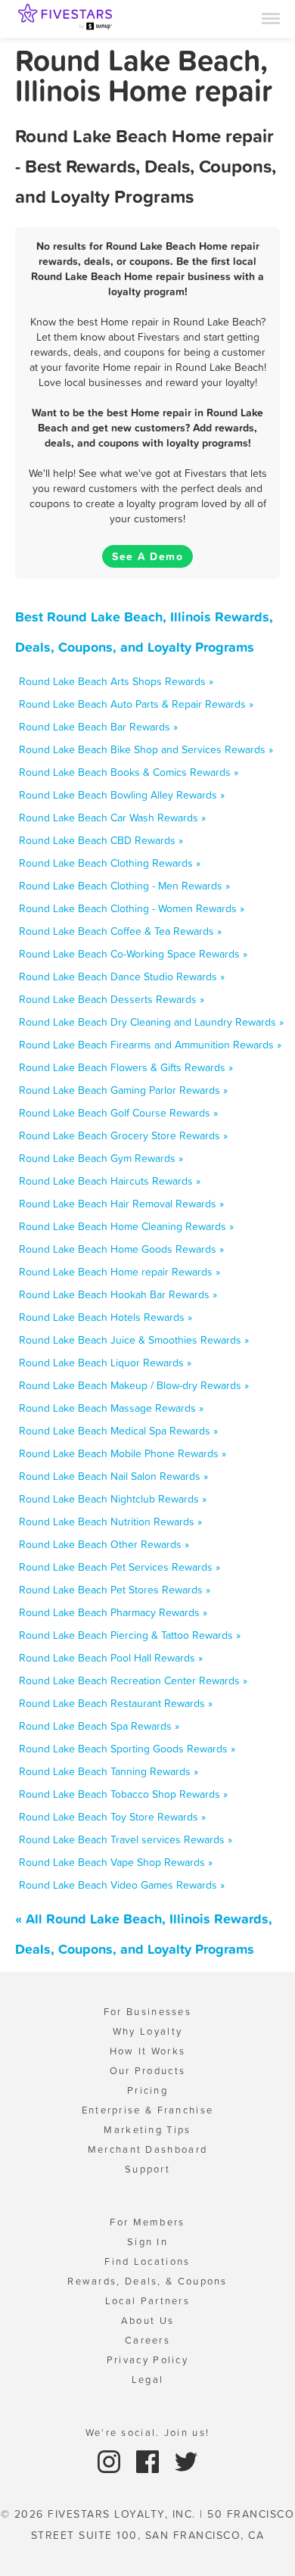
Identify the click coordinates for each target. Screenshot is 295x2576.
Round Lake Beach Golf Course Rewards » (118, 1113)
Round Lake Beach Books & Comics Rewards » (129, 772)
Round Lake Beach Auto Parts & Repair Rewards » (136, 704)
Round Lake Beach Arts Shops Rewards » (116, 681)
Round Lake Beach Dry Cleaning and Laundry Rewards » (151, 1022)
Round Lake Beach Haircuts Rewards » (110, 1181)
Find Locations (147, 2261)
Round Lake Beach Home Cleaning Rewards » (126, 1226)
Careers (147, 2340)
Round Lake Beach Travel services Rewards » (126, 1839)
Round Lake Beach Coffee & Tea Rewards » (120, 931)
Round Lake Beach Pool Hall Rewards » (111, 1658)
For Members (147, 2222)
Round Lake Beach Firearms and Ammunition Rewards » (150, 1045)
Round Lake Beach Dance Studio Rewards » (122, 977)
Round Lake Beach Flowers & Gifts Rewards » (126, 1067)
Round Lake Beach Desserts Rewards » (112, 999)
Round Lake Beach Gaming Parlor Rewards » (123, 1090)
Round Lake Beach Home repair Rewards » (120, 1272)
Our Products (148, 2071)
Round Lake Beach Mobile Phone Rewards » (123, 1453)
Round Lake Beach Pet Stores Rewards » (115, 1590)
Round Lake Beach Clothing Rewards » (110, 863)
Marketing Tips (147, 2130)
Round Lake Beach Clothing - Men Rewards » (124, 886)
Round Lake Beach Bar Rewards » (98, 727)
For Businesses (147, 2012)
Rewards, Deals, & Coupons (147, 2281)
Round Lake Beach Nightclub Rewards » (113, 1499)
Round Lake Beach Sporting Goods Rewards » (127, 1749)
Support (147, 2169)
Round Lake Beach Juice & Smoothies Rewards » (134, 1340)
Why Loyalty (147, 2031)
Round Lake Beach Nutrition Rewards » (110, 1522)
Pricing (147, 2090)
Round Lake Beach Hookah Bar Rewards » (118, 1294)
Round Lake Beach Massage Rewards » (111, 1408)
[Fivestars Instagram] (111, 2461)
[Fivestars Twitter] (186, 2461)
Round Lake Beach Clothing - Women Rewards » (132, 908)
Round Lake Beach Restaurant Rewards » (116, 1703)
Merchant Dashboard (147, 2149)
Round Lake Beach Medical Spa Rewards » (118, 1431)
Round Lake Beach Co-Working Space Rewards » (133, 954)
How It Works (148, 2051)
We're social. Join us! (148, 2433)
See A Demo (147, 556)
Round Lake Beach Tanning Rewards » (109, 1771)
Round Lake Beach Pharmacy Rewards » (113, 1612)
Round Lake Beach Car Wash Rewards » (112, 818)
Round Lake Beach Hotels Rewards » (106, 1317)
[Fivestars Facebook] (149, 2461)
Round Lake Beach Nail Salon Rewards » (113, 1476)
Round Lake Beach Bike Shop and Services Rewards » (146, 749)
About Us (147, 2321)
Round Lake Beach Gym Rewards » (101, 1158)
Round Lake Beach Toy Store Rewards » (112, 1817)
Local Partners (147, 2301)
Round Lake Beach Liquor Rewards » (105, 1363)
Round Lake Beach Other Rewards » (104, 1544)
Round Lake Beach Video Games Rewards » (122, 1885)
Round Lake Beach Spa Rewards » (99, 1726)
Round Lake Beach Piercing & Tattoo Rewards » (130, 1635)
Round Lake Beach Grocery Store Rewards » (123, 1135)
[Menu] (271, 17)
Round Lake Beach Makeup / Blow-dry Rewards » (134, 1385)
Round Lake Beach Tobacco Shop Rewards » (123, 1794)
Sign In (147, 2242)
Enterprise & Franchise (148, 2110)
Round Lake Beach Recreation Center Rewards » (133, 1680)
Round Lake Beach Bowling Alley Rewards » (122, 795)
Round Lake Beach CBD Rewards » (101, 840)
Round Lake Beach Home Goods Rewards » (121, 1249)
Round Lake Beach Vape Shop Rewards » (116, 1862)
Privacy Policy (147, 2360)
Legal (148, 2380)
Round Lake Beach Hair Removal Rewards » (121, 1204)
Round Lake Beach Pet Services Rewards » (120, 1567)
